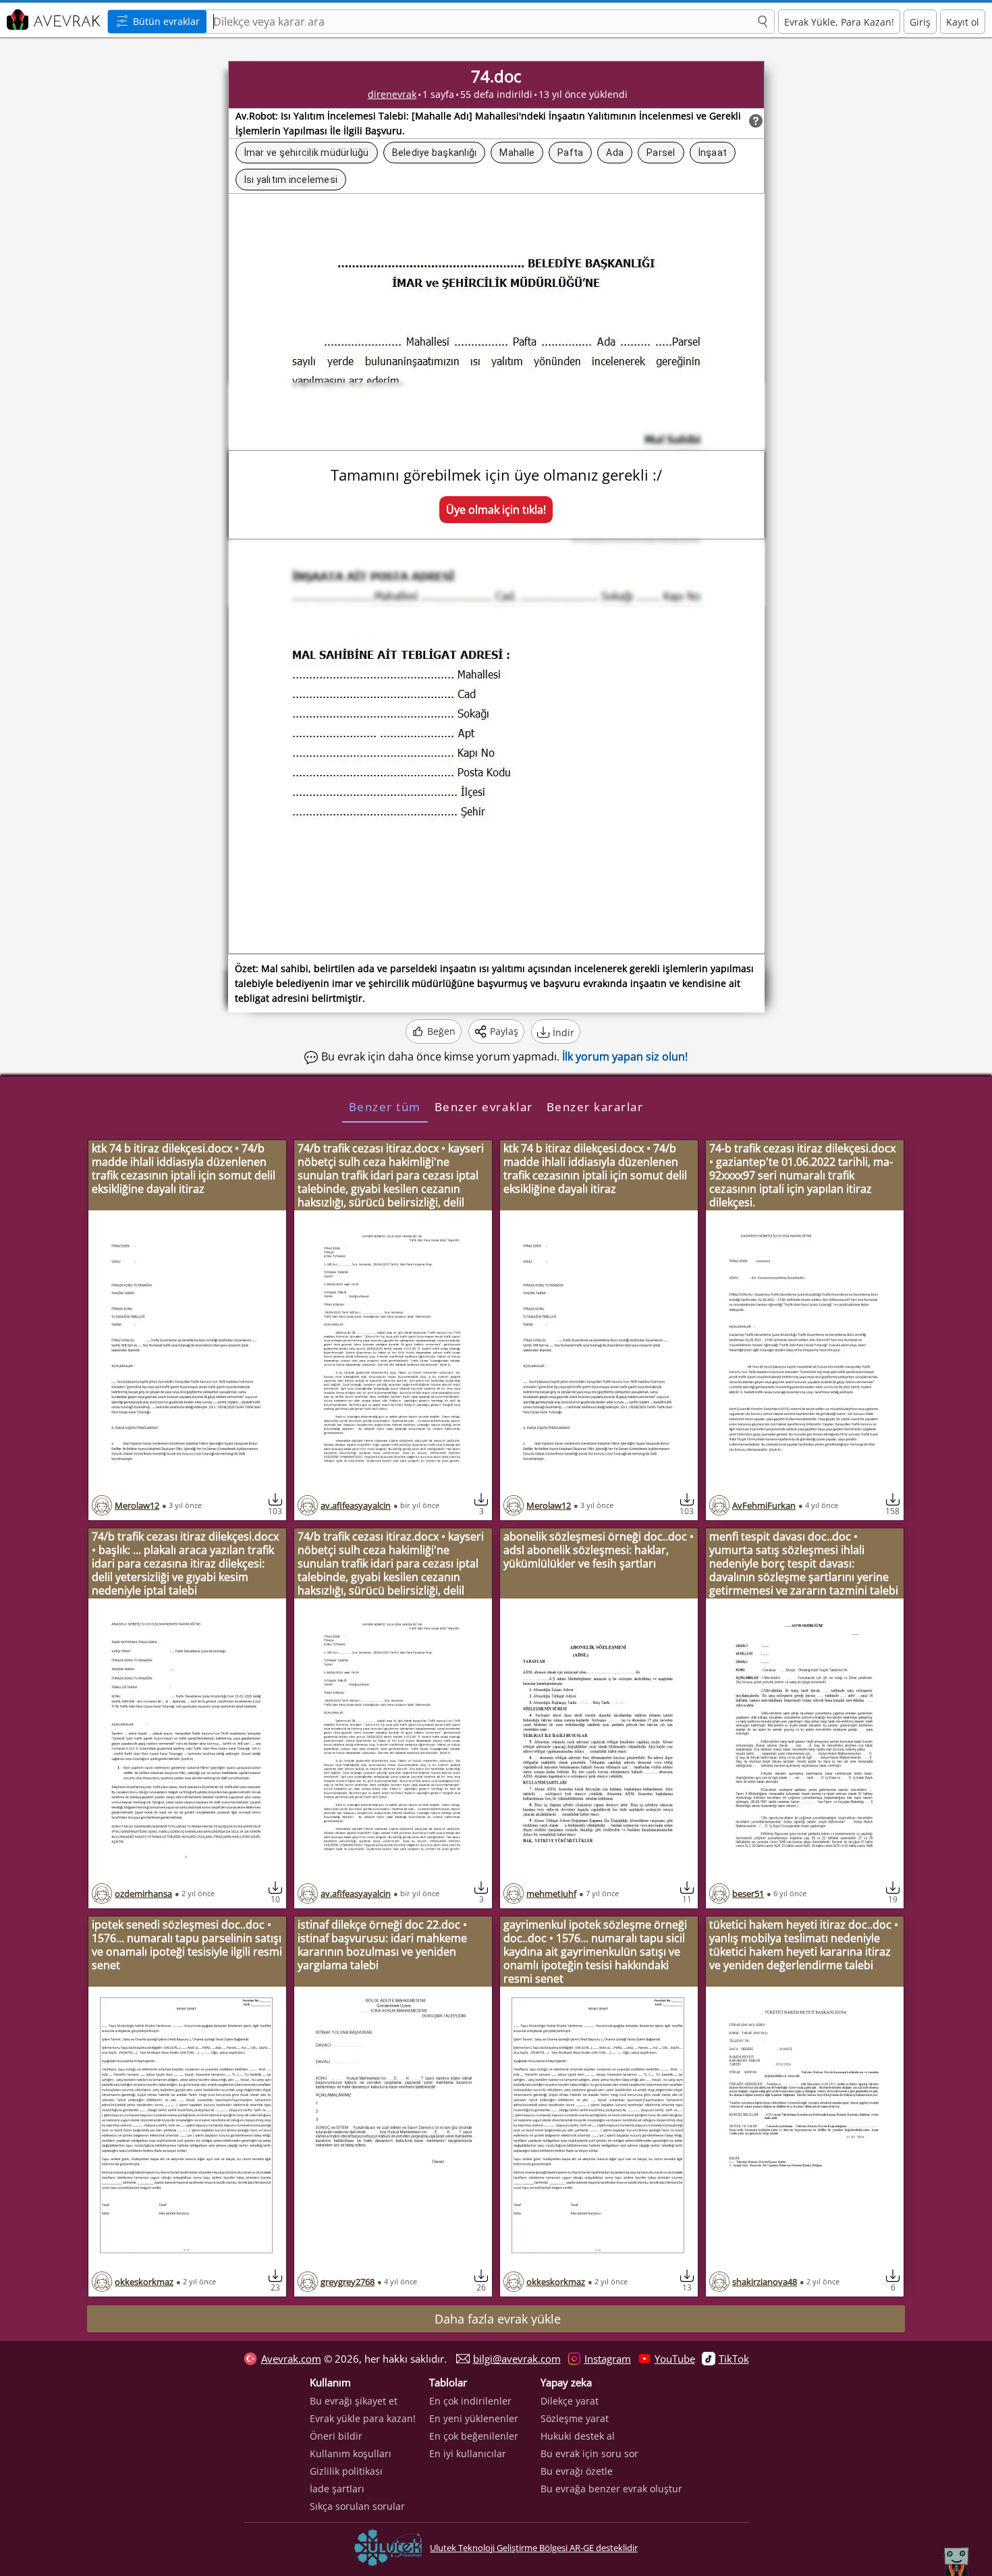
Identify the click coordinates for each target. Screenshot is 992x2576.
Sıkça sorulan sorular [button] (357, 2506)
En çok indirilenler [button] (470, 2401)
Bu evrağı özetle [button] (577, 2471)
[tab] (385, 1106)
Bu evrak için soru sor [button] (589, 2453)
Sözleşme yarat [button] (575, 2418)
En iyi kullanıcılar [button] (468, 2453)
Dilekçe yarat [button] (570, 2401)
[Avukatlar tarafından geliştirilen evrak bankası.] (52, 20)
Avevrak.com (291, 2359)
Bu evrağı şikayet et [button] (354, 2401)
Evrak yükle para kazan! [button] (363, 2418)
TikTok (734, 2359)
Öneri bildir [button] (336, 2436)
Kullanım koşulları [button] (351, 2453)
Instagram (608, 2359)
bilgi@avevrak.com (517, 2359)
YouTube (675, 2359)
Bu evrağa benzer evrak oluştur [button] (611, 2489)
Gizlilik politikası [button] (346, 2471)
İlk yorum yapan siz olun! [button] (625, 1056)
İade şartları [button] (337, 2489)
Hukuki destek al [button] (578, 2436)
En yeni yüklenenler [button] (474, 2418)
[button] (763, 22)
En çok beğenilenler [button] (474, 2436)
